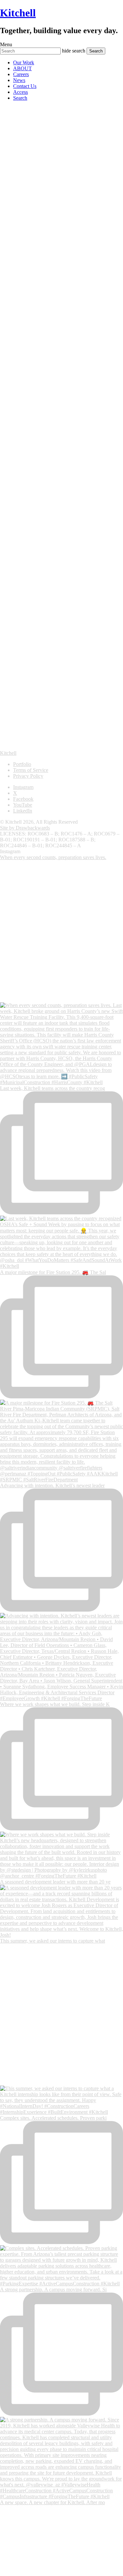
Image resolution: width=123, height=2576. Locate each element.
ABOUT (22, 68)
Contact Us (25, 86)
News (19, 80)
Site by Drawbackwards (25, 828)
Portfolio (22, 764)
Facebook (23, 799)
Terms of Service (31, 770)
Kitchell (18, 13)
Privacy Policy (28, 776)
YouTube (23, 805)
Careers (21, 74)
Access (20, 92)
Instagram (23, 787)
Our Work (24, 62)
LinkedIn (23, 811)
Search (20, 98)
